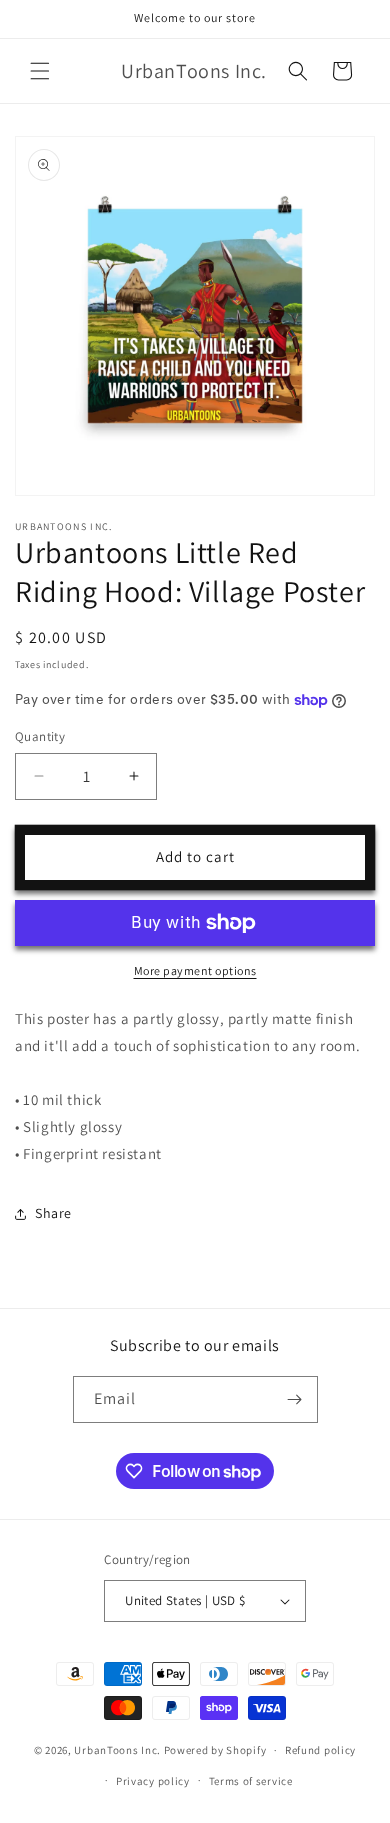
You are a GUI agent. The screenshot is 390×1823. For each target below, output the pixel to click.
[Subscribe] (295, 1399)
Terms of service (251, 1781)
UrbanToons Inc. (117, 1750)
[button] (40, 71)
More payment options (195, 970)
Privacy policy (153, 1781)
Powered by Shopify (215, 1750)
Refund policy (320, 1750)
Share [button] (53, 1213)
